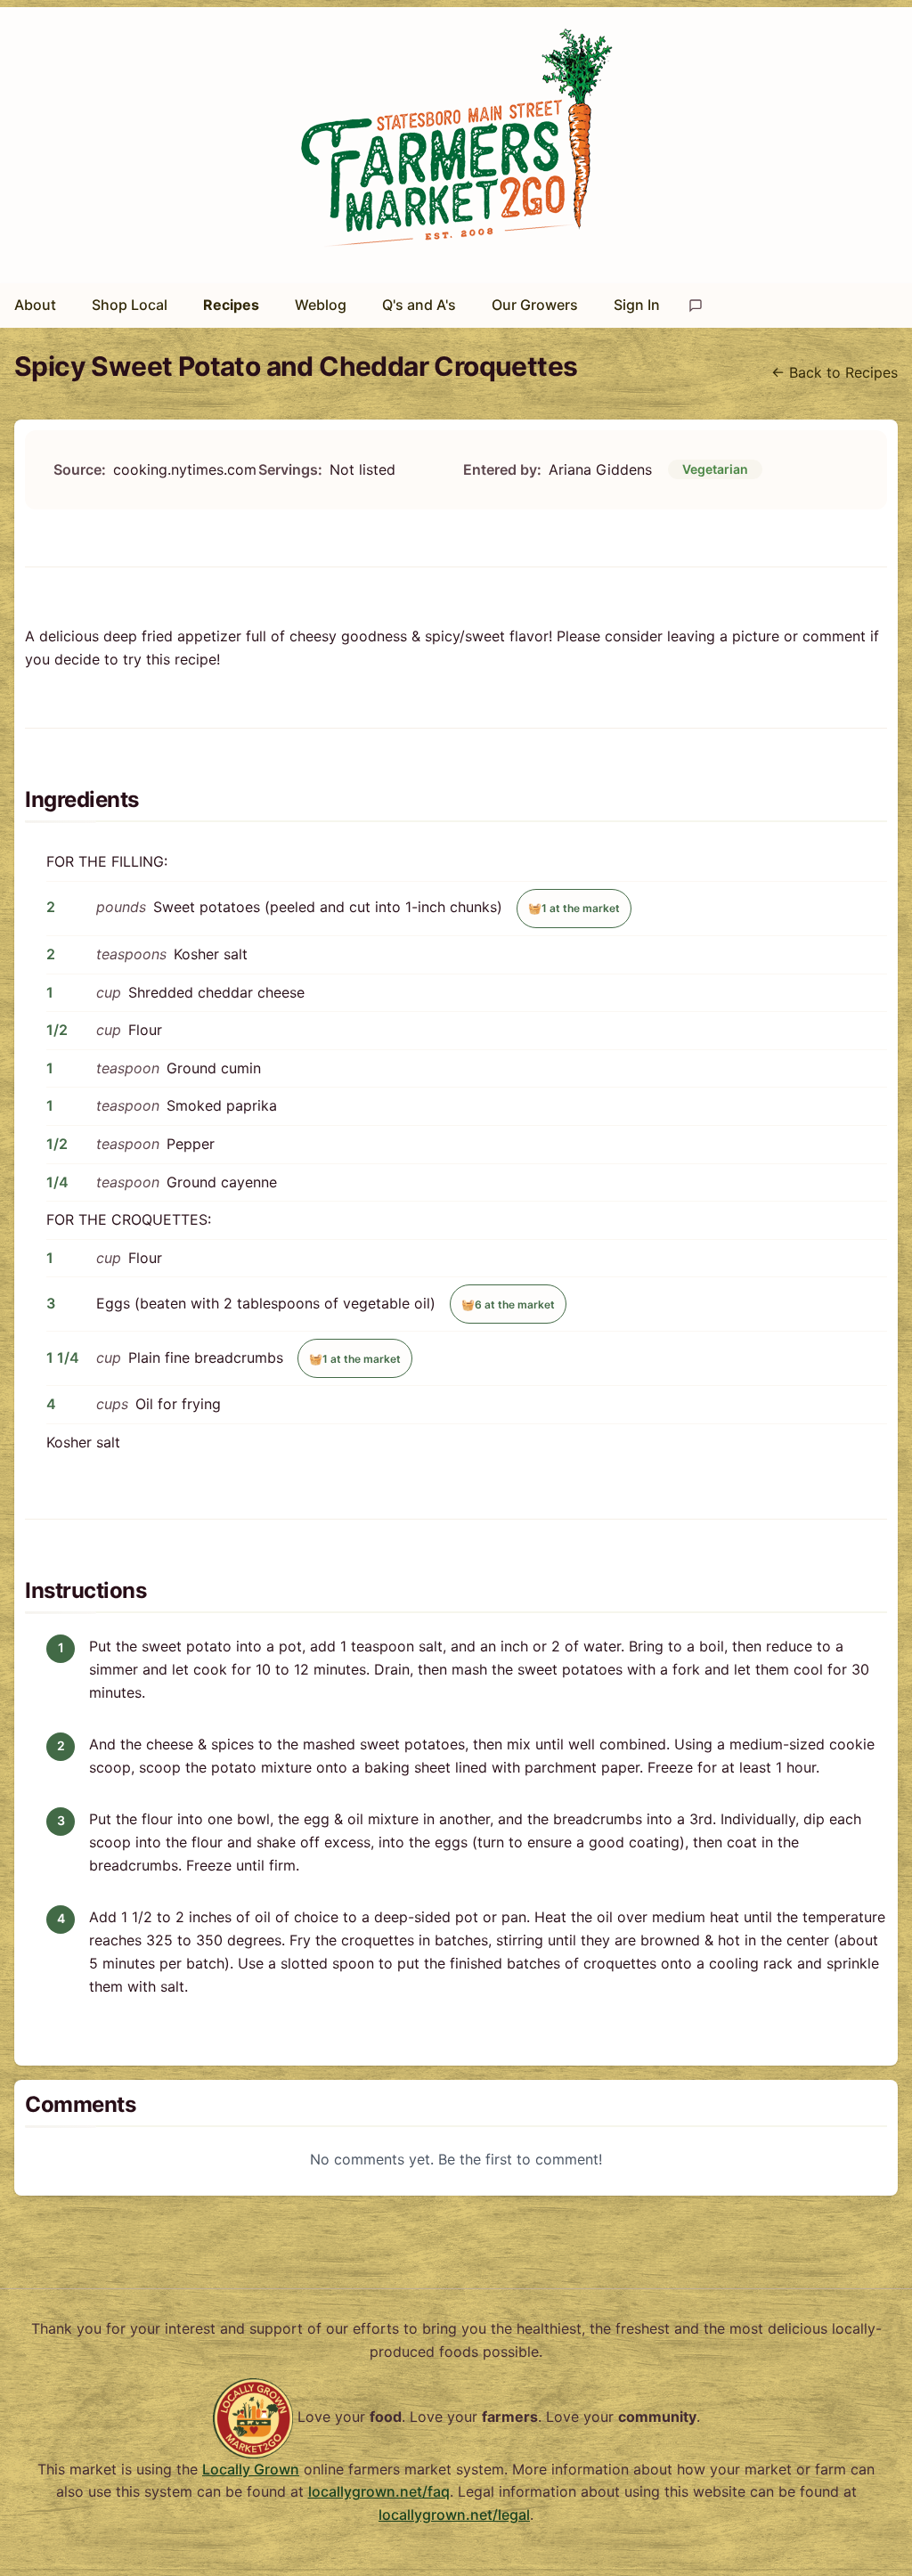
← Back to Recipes (835, 372)
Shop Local (130, 305)
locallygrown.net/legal (454, 2515)
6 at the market (508, 1304)
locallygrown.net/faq (379, 2491)
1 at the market (574, 908)
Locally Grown (251, 2469)
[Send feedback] (696, 306)
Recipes (231, 305)
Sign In (637, 305)
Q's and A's (419, 305)
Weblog (321, 305)
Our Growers (535, 305)
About (35, 305)
